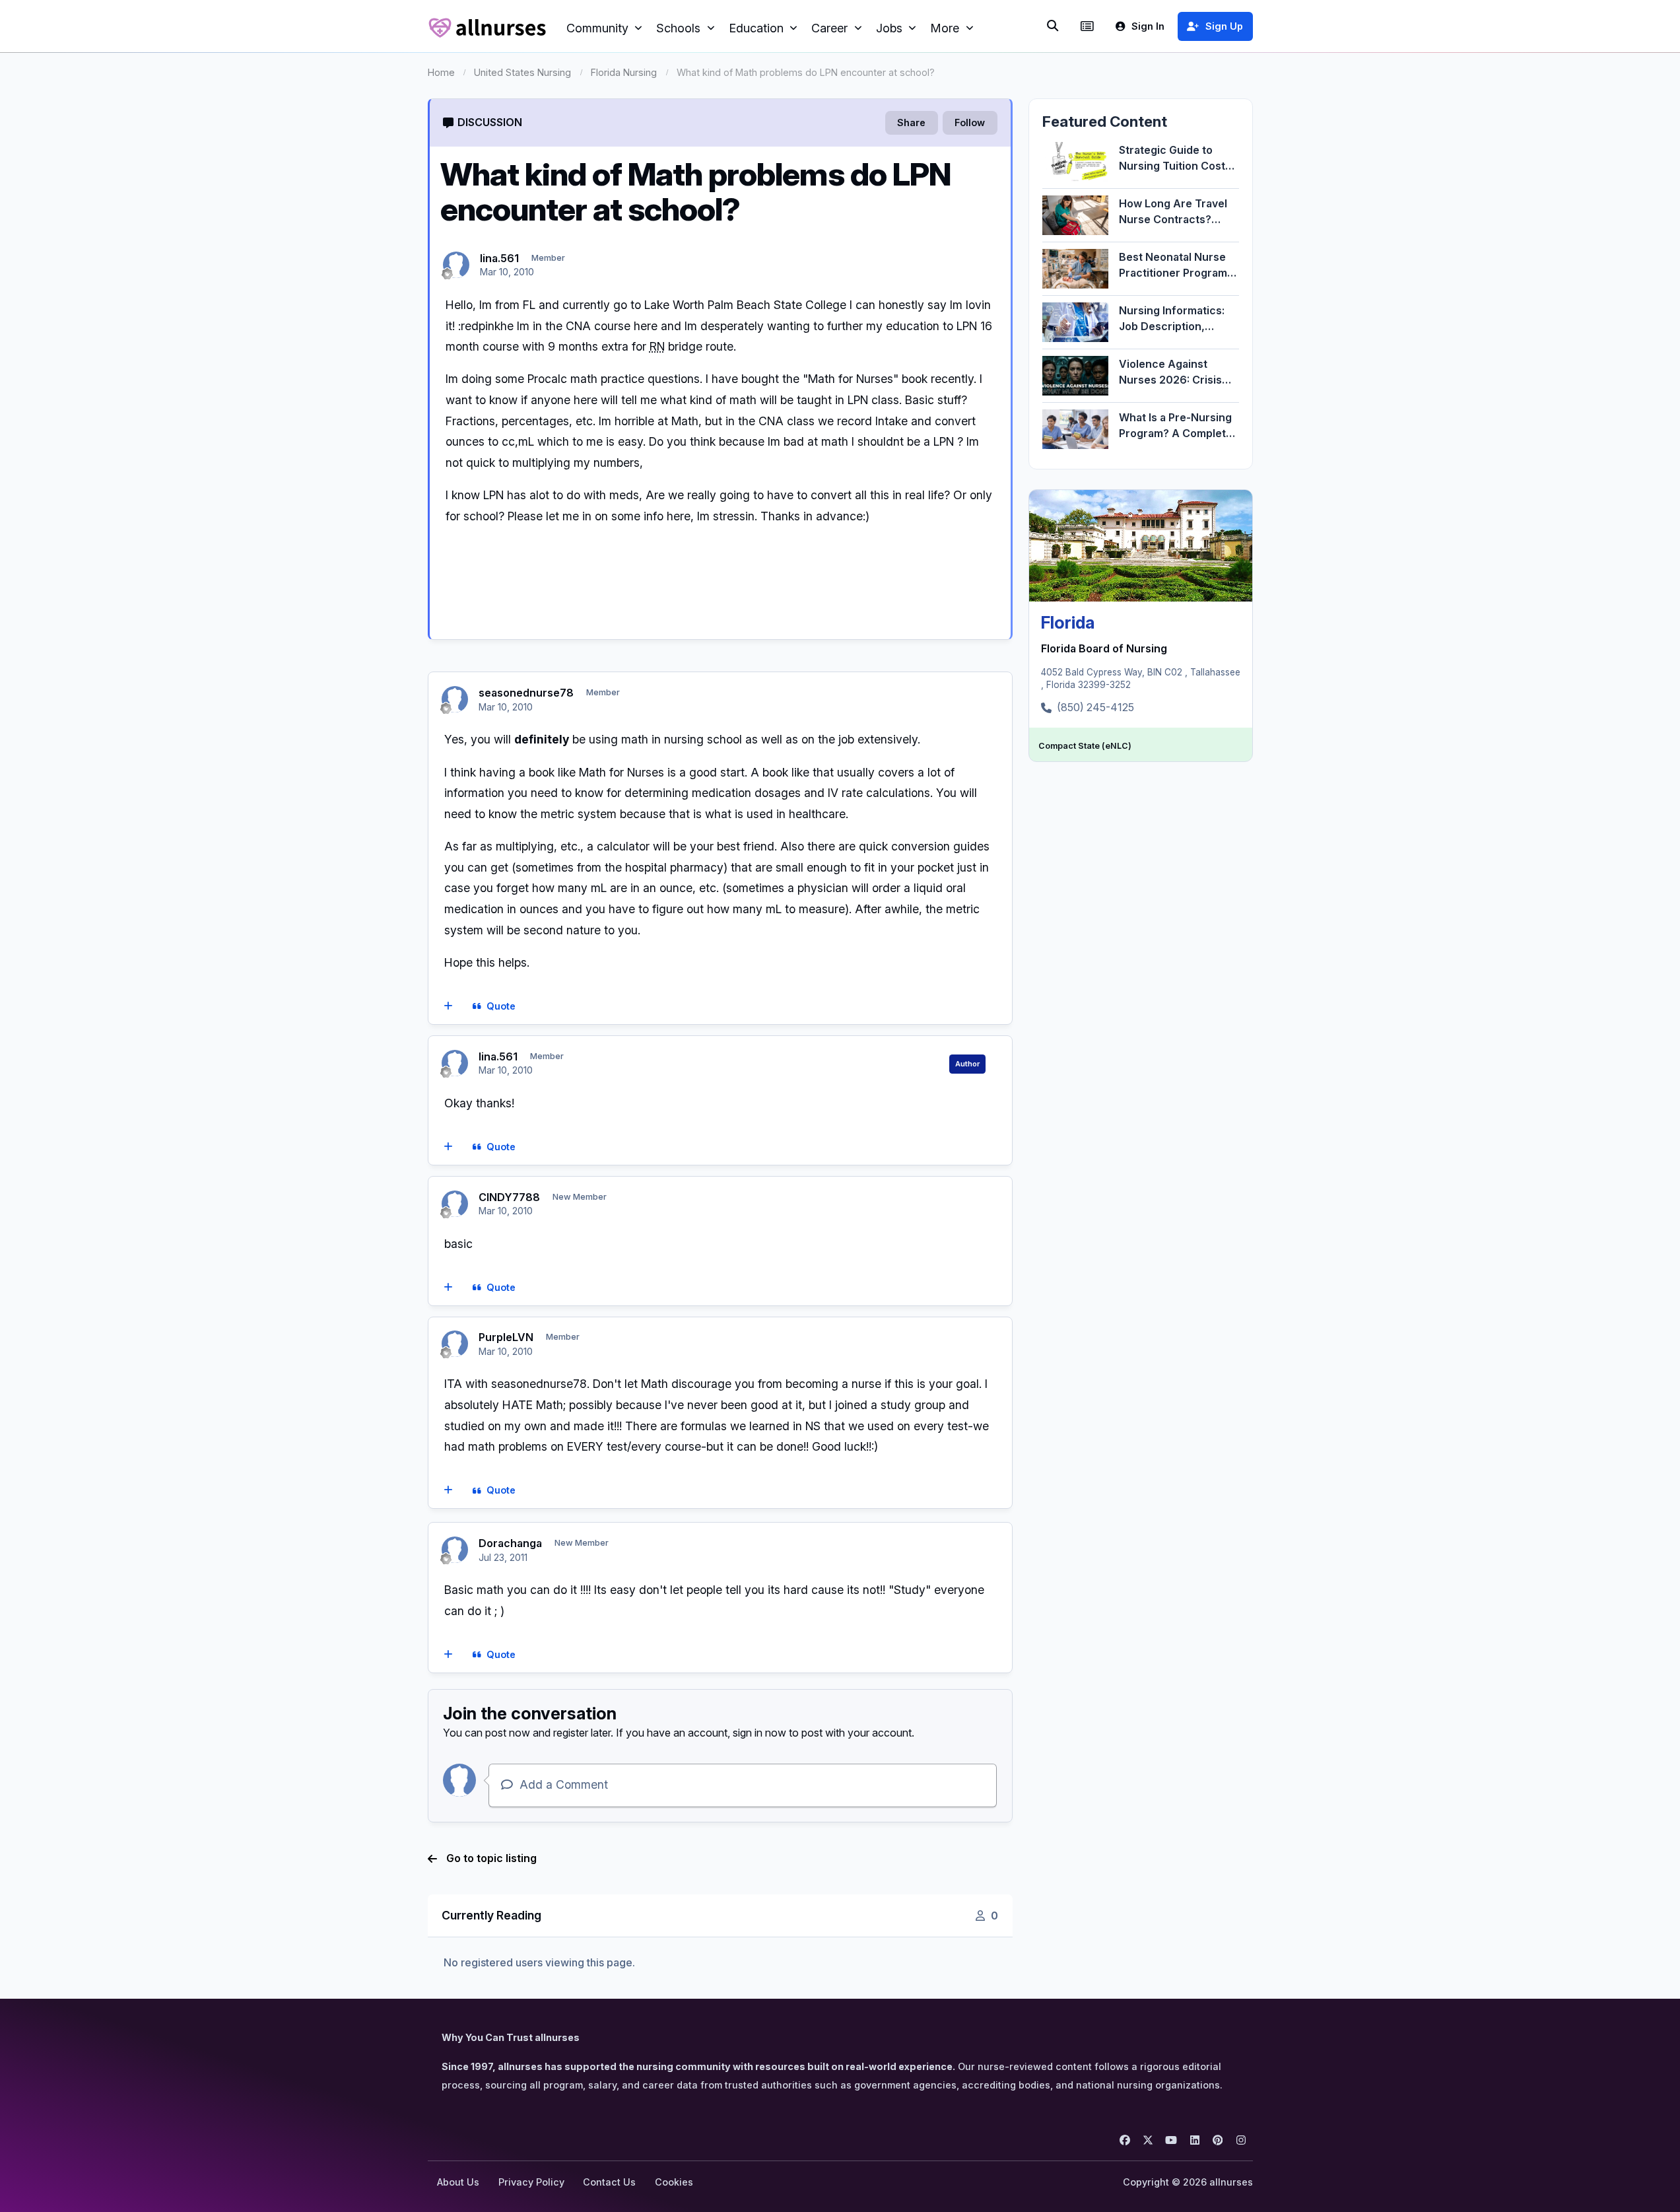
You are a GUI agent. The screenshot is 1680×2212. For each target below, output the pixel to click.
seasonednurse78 (526, 693)
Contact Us (609, 2182)
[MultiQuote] (448, 1006)
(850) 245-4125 (1095, 707)
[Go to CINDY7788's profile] (455, 1204)
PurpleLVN (506, 1337)
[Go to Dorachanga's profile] (455, 1550)
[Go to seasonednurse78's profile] (455, 699)
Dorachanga (510, 1543)
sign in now (759, 1733)
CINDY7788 (509, 1197)
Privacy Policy (531, 2182)
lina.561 (499, 258)
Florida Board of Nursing (1104, 648)
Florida (1068, 622)
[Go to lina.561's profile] (456, 265)
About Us (458, 2182)
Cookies (674, 2182)
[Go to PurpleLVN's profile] (455, 1344)
